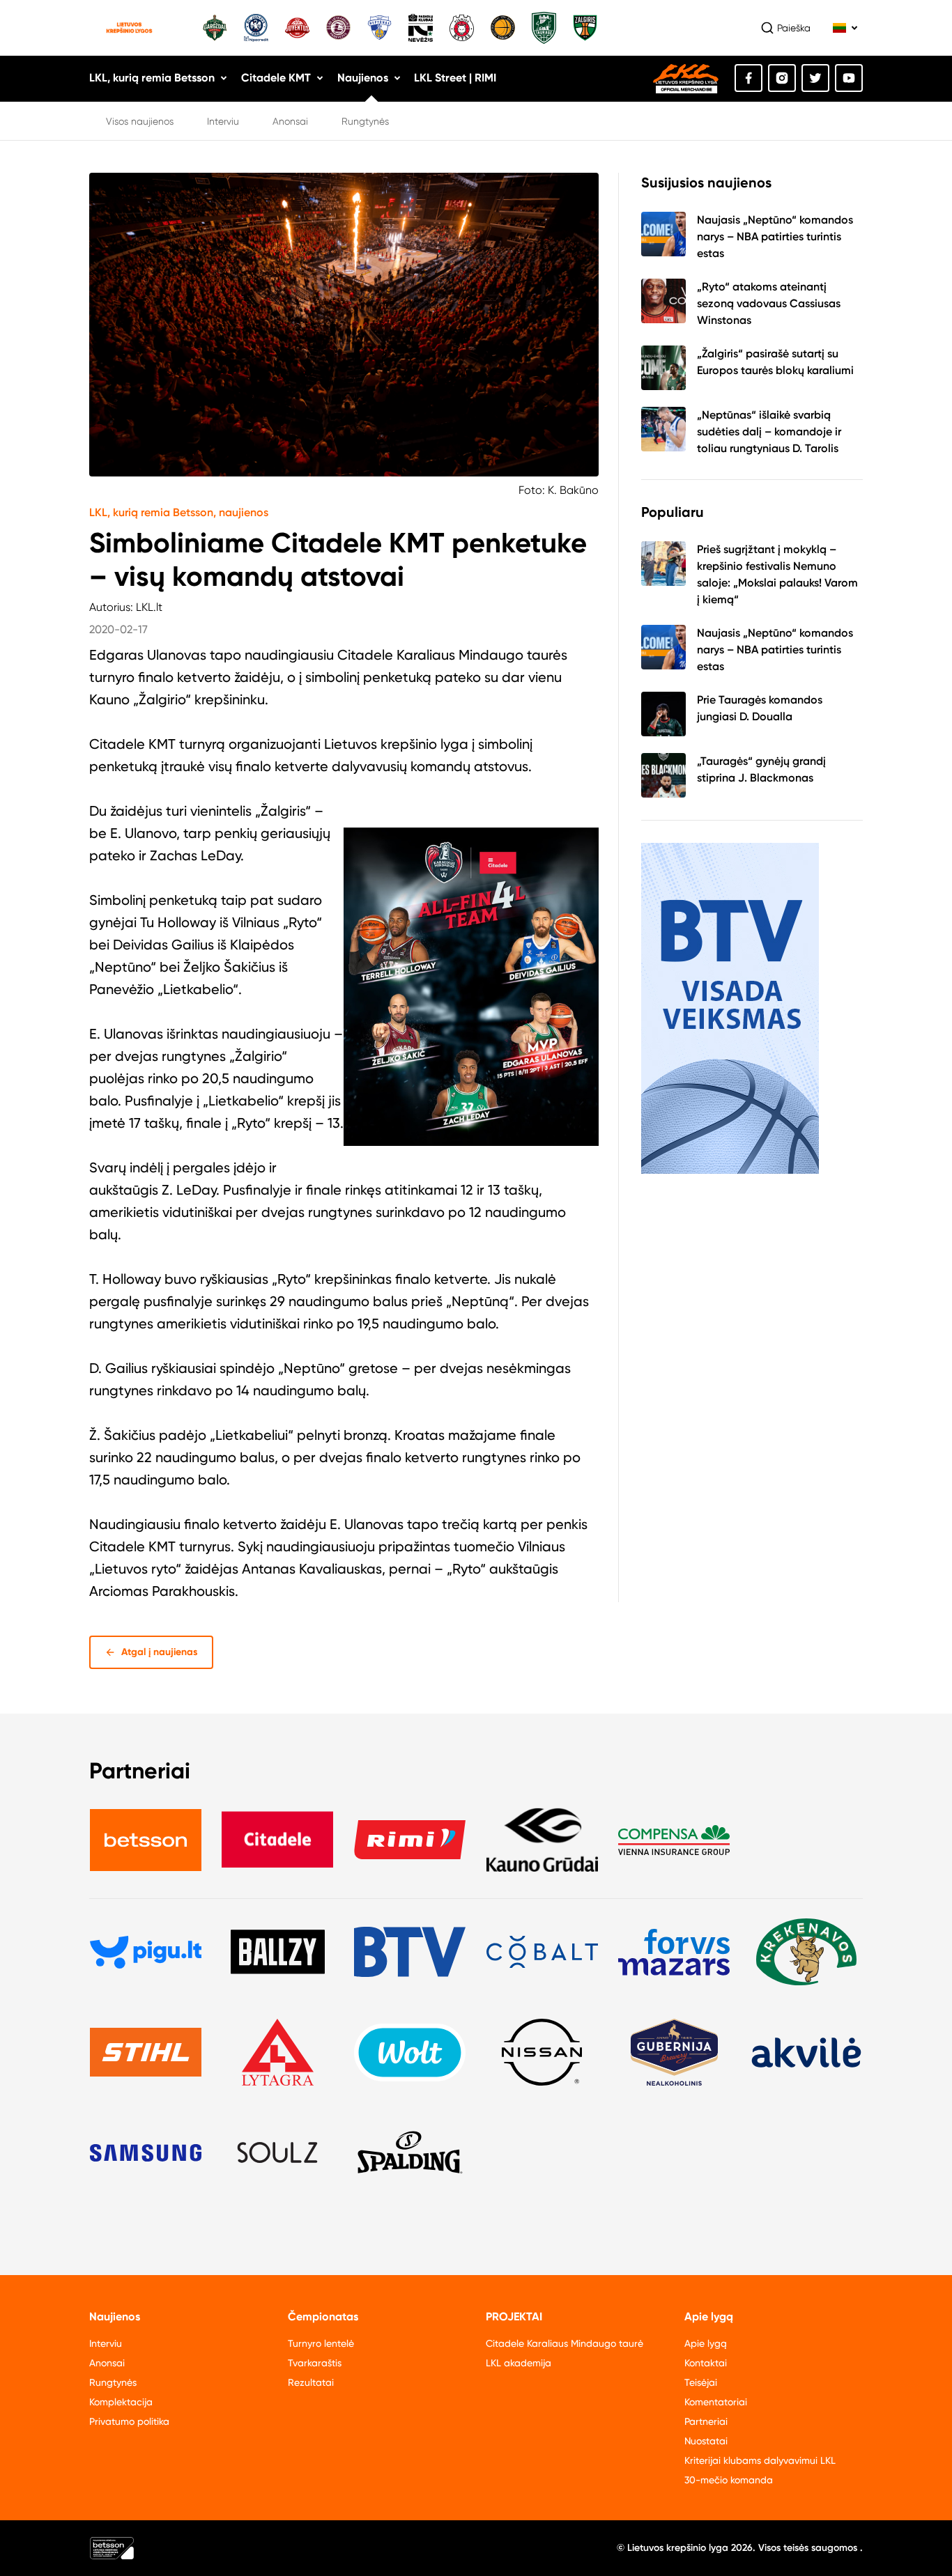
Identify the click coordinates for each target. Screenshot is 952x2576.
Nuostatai (706, 2441)
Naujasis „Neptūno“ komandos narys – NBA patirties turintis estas (775, 236)
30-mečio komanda (729, 2480)
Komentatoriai (716, 2402)
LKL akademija (519, 2363)
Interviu (223, 121)
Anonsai (290, 121)
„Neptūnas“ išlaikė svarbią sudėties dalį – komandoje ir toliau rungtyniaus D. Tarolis (769, 432)
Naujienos (363, 78)
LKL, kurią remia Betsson (152, 78)
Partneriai (706, 2421)
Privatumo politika (129, 2421)
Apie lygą (706, 2343)
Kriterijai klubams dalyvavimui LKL (760, 2460)
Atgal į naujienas (160, 1652)
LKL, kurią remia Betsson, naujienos (179, 512)
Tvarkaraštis (315, 2363)
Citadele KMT (276, 78)
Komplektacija (121, 2402)
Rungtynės (365, 121)
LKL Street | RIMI (455, 78)
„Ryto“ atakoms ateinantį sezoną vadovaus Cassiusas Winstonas (769, 303)
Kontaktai (706, 2363)
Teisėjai (701, 2382)
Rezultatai (311, 2382)
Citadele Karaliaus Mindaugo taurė (565, 2343)
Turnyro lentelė (321, 2343)
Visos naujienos (140, 121)
